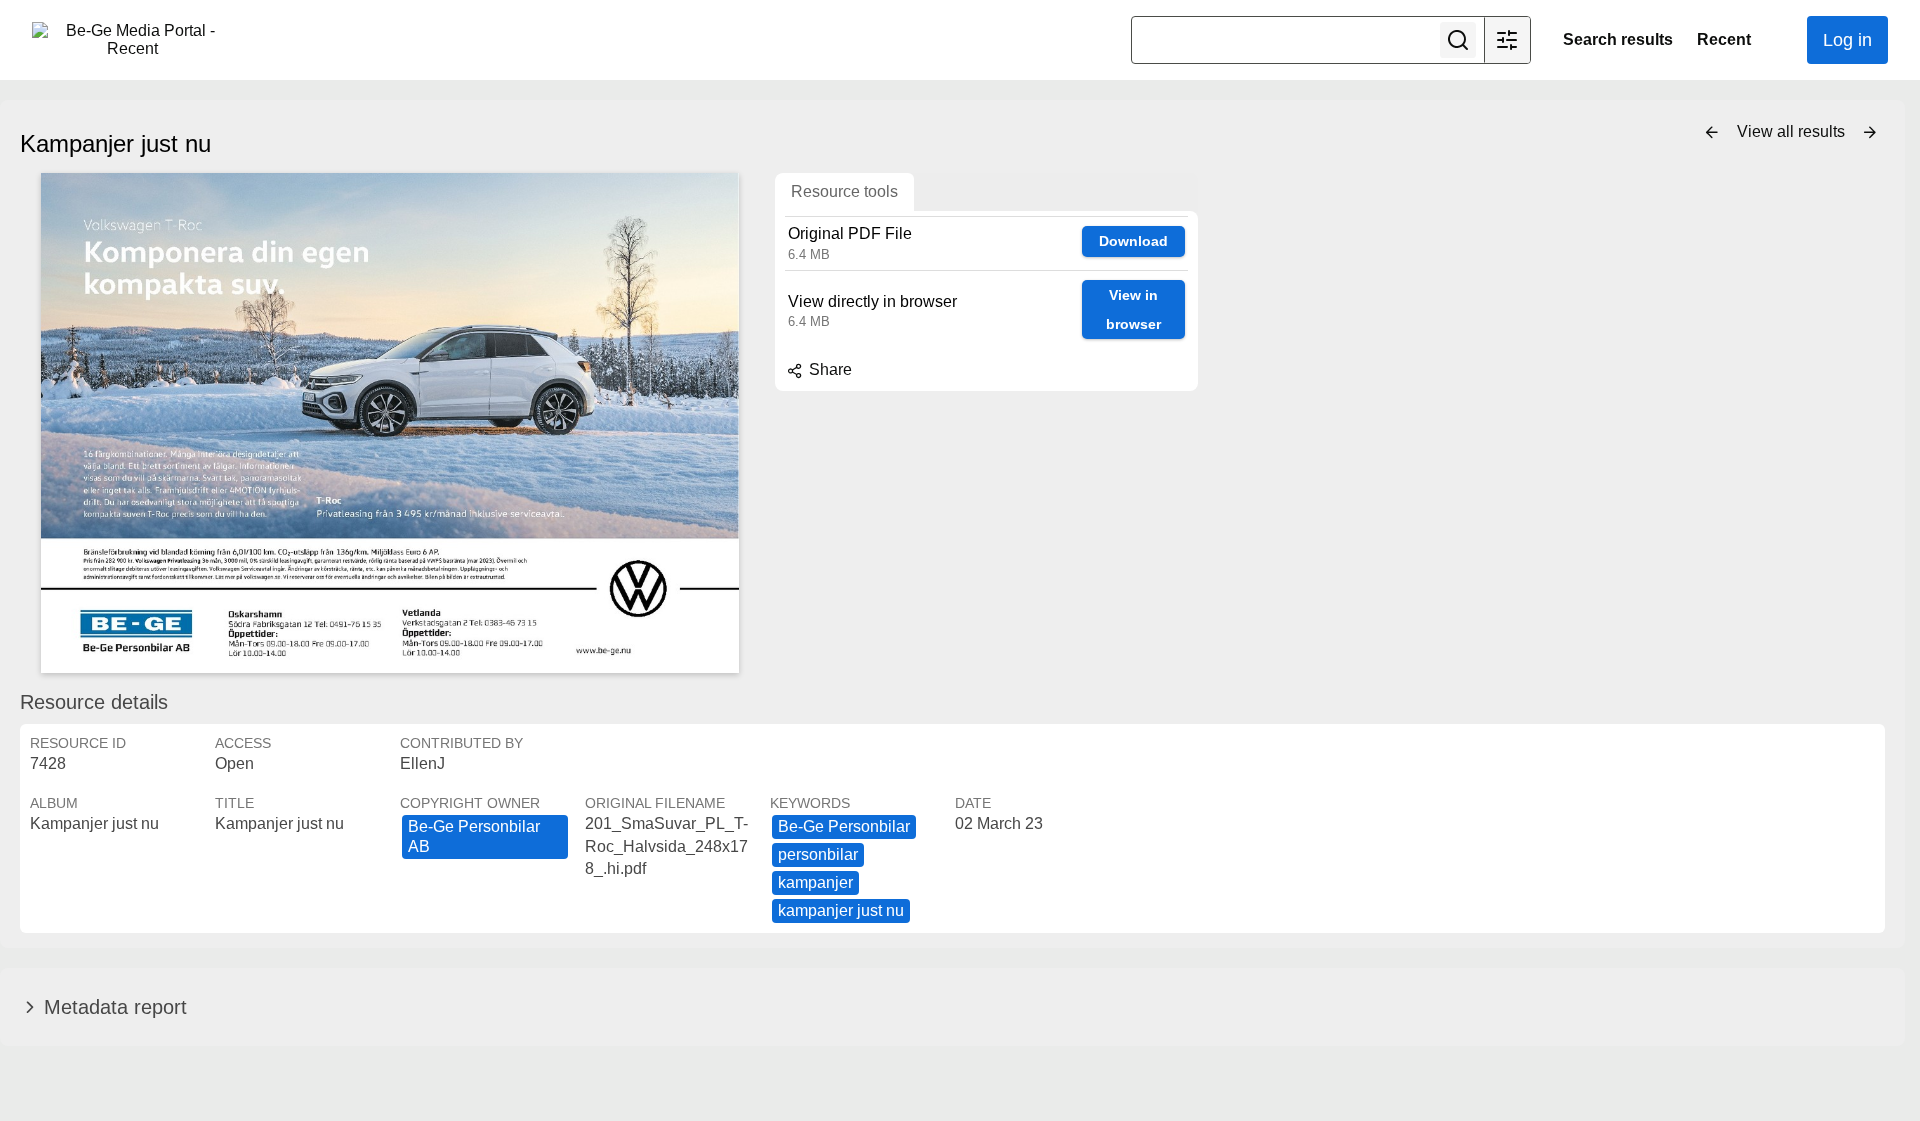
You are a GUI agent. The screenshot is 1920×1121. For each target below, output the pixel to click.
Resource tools (844, 191)
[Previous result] (1712, 133)
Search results (1618, 39)
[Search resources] (1458, 40)
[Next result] (1870, 133)
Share (828, 369)
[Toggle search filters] (1507, 40)
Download (1133, 241)
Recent (1724, 39)
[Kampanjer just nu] (390, 423)
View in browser (1133, 309)
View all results (1793, 131)
